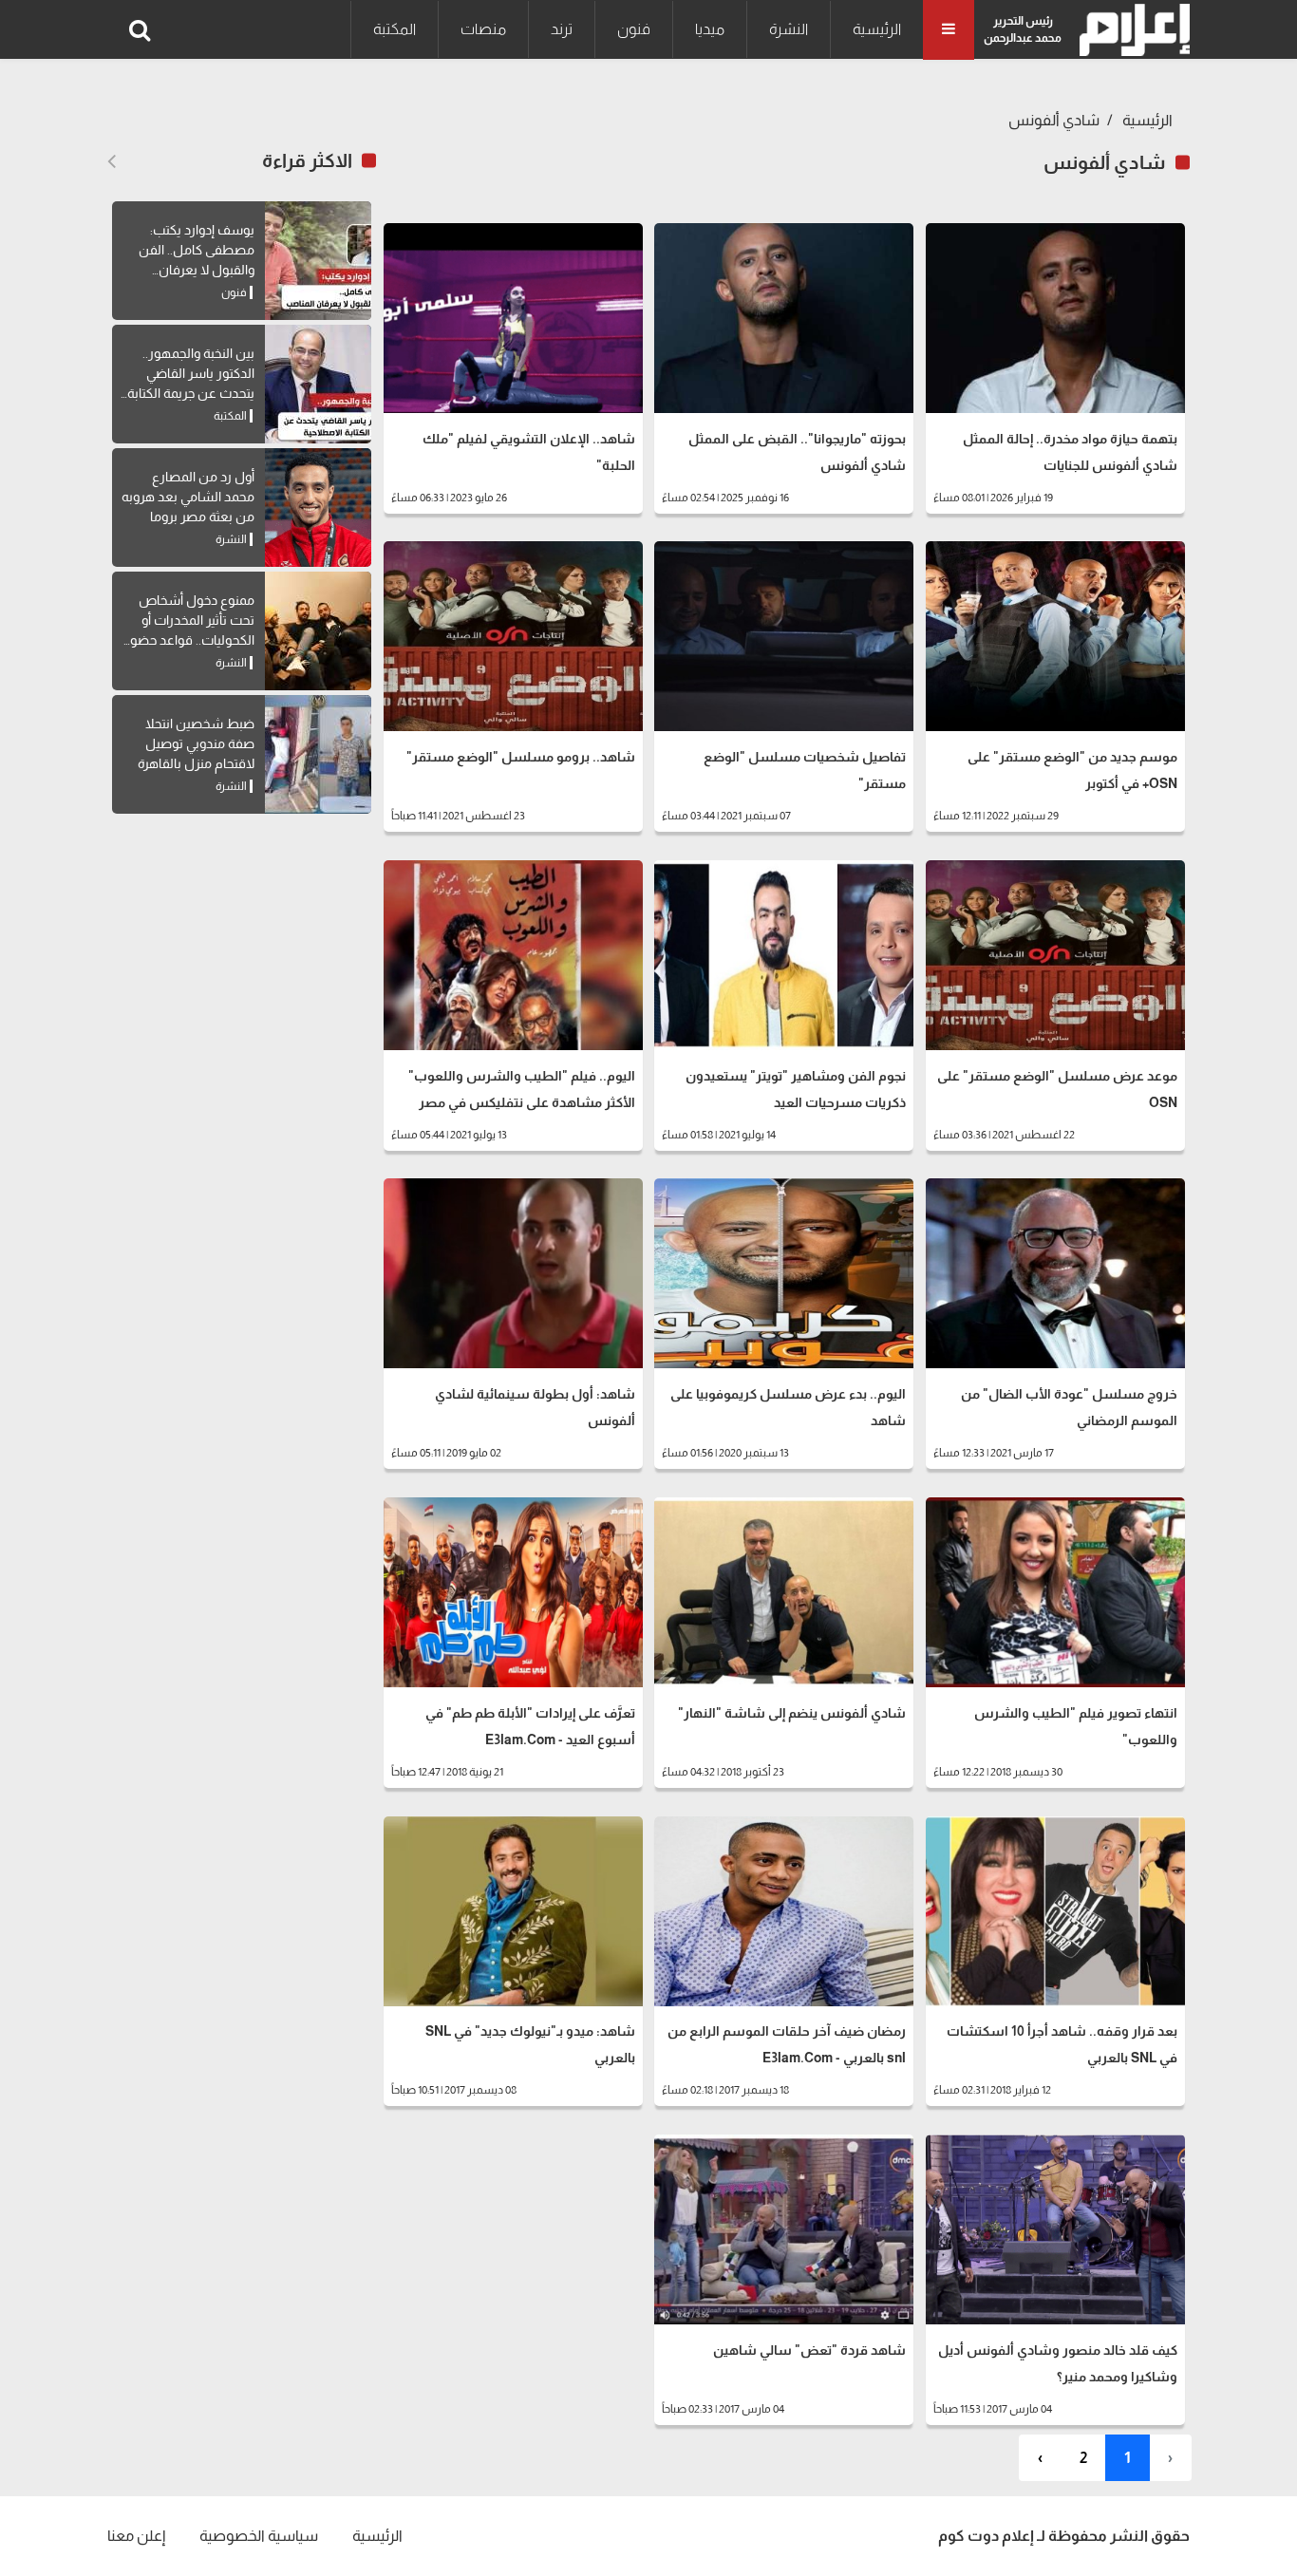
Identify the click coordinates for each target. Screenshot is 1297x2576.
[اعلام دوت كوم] (1130, 30)
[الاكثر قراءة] (112, 161)
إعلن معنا (136, 2536)
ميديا (710, 29)
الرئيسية (877, 29)
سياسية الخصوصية (259, 2536)
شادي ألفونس (1054, 120)
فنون (634, 29)
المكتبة (395, 29)
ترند (562, 29)
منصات (483, 29)
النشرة (789, 29)
